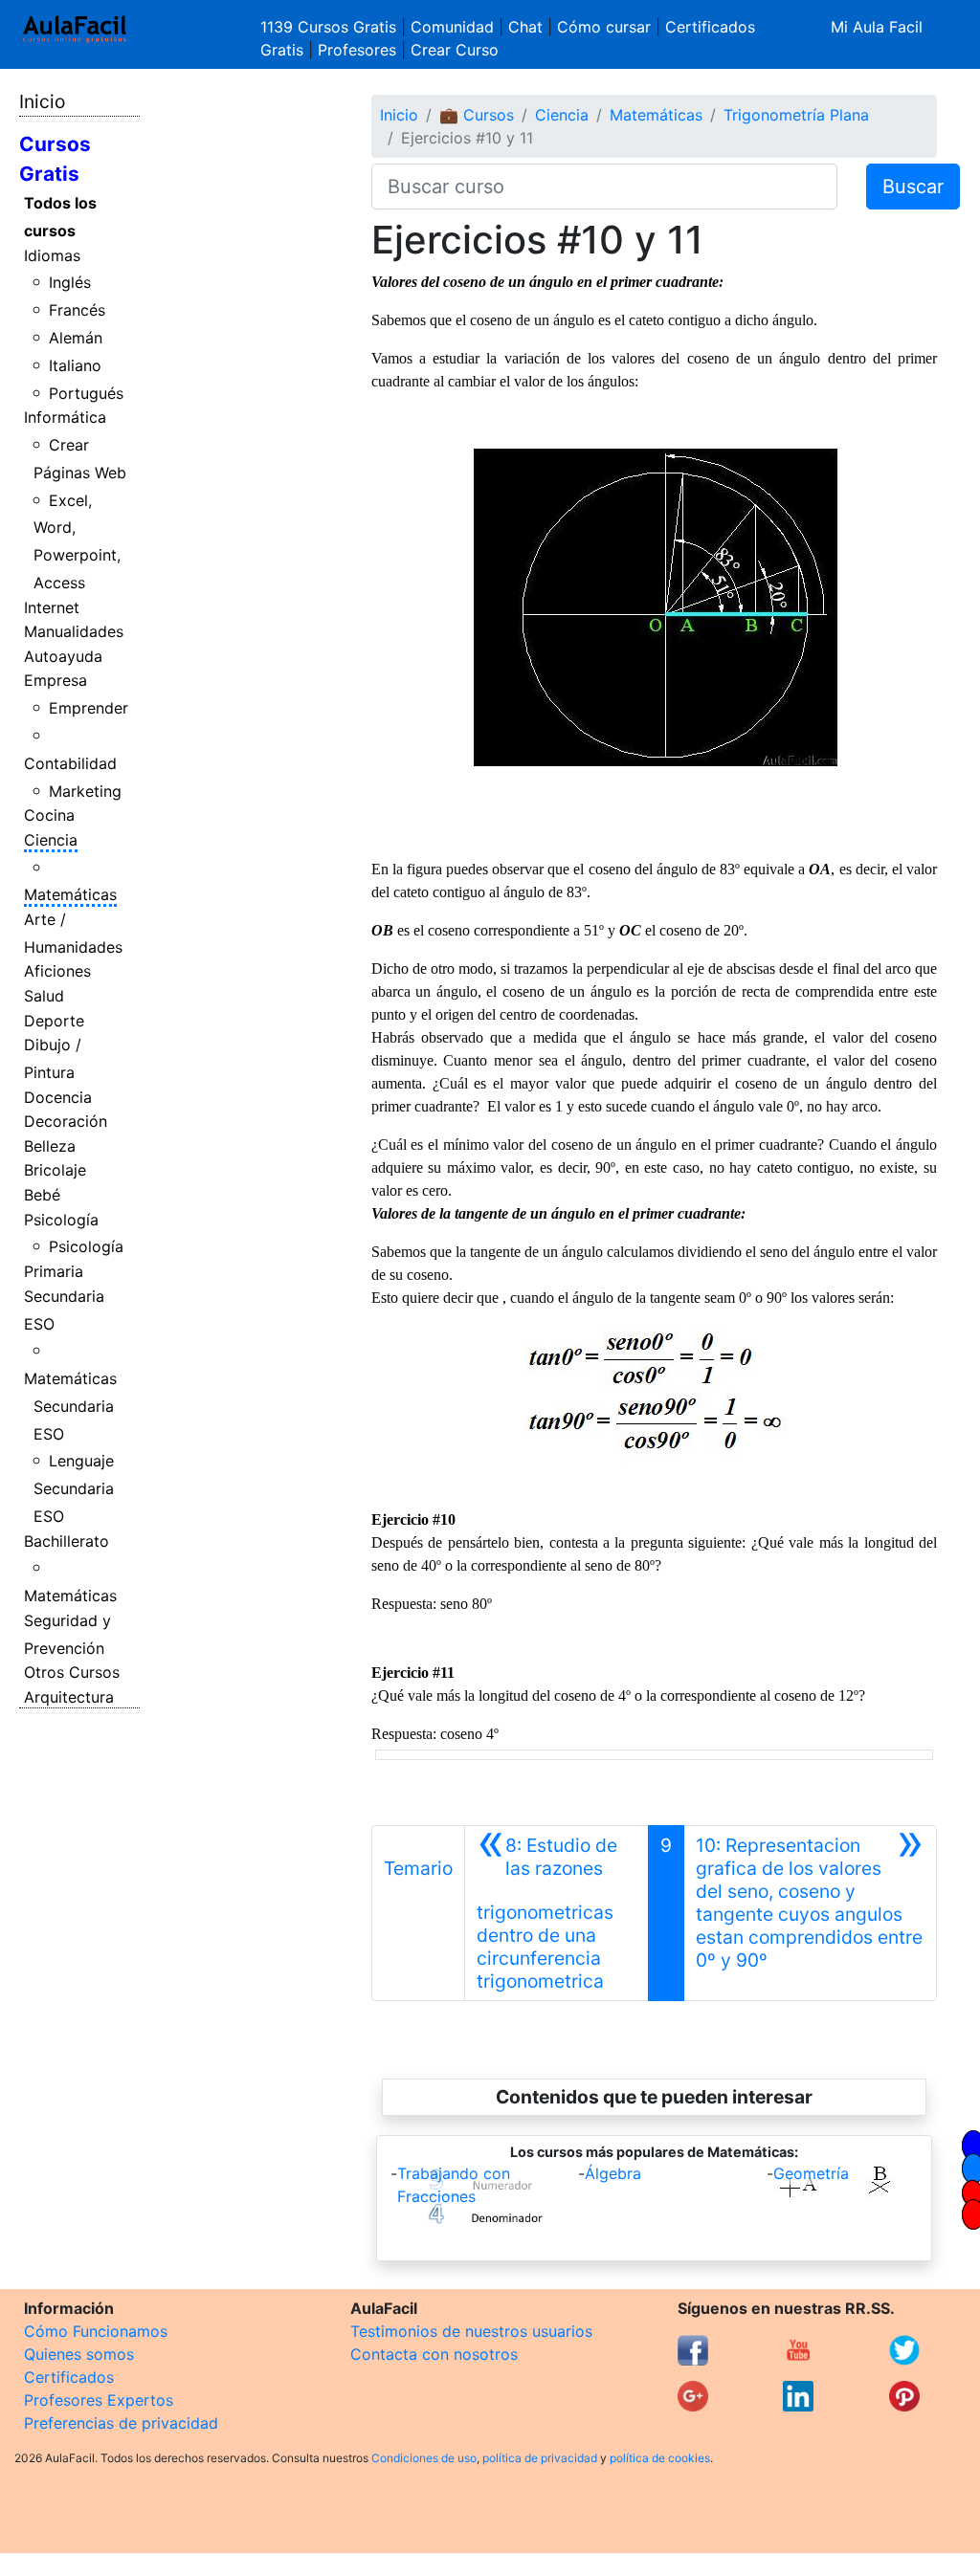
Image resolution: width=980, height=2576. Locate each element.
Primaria (54, 1271)
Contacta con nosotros (434, 2354)
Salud (44, 996)
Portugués (86, 393)
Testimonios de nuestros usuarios (471, 2331)
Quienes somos (79, 2354)
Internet (52, 607)
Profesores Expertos (99, 2400)
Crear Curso (455, 50)
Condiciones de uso (424, 2458)
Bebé (42, 1195)
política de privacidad (540, 2458)
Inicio (42, 101)
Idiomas (52, 255)
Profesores (357, 50)
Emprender (89, 708)
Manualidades (74, 631)
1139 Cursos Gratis (331, 27)
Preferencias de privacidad (121, 2423)
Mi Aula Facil (877, 27)
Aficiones (57, 971)
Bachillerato (67, 1541)
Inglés (70, 282)
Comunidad (452, 27)
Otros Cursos (72, 1672)
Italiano (75, 365)
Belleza (50, 1146)
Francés (77, 310)
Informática (65, 417)
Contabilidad (70, 763)
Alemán (76, 338)
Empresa (56, 680)
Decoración (66, 1121)
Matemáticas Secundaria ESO (70, 1406)
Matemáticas (70, 894)
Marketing (85, 791)
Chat (525, 27)
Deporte (54, 1021)
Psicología (61, 1220)
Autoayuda (63, 656)
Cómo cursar (604, 27)
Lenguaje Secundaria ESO (74, 1488)
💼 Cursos (477, 115)
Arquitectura (69, 1697)
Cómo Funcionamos (96, 2331)
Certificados (69, 2377)
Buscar (913, 187)
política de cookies (660, 2458)
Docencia (58, 1097)
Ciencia (51, 840)
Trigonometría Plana (796, 115)
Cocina (49, 815)
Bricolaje (55, 1170)
